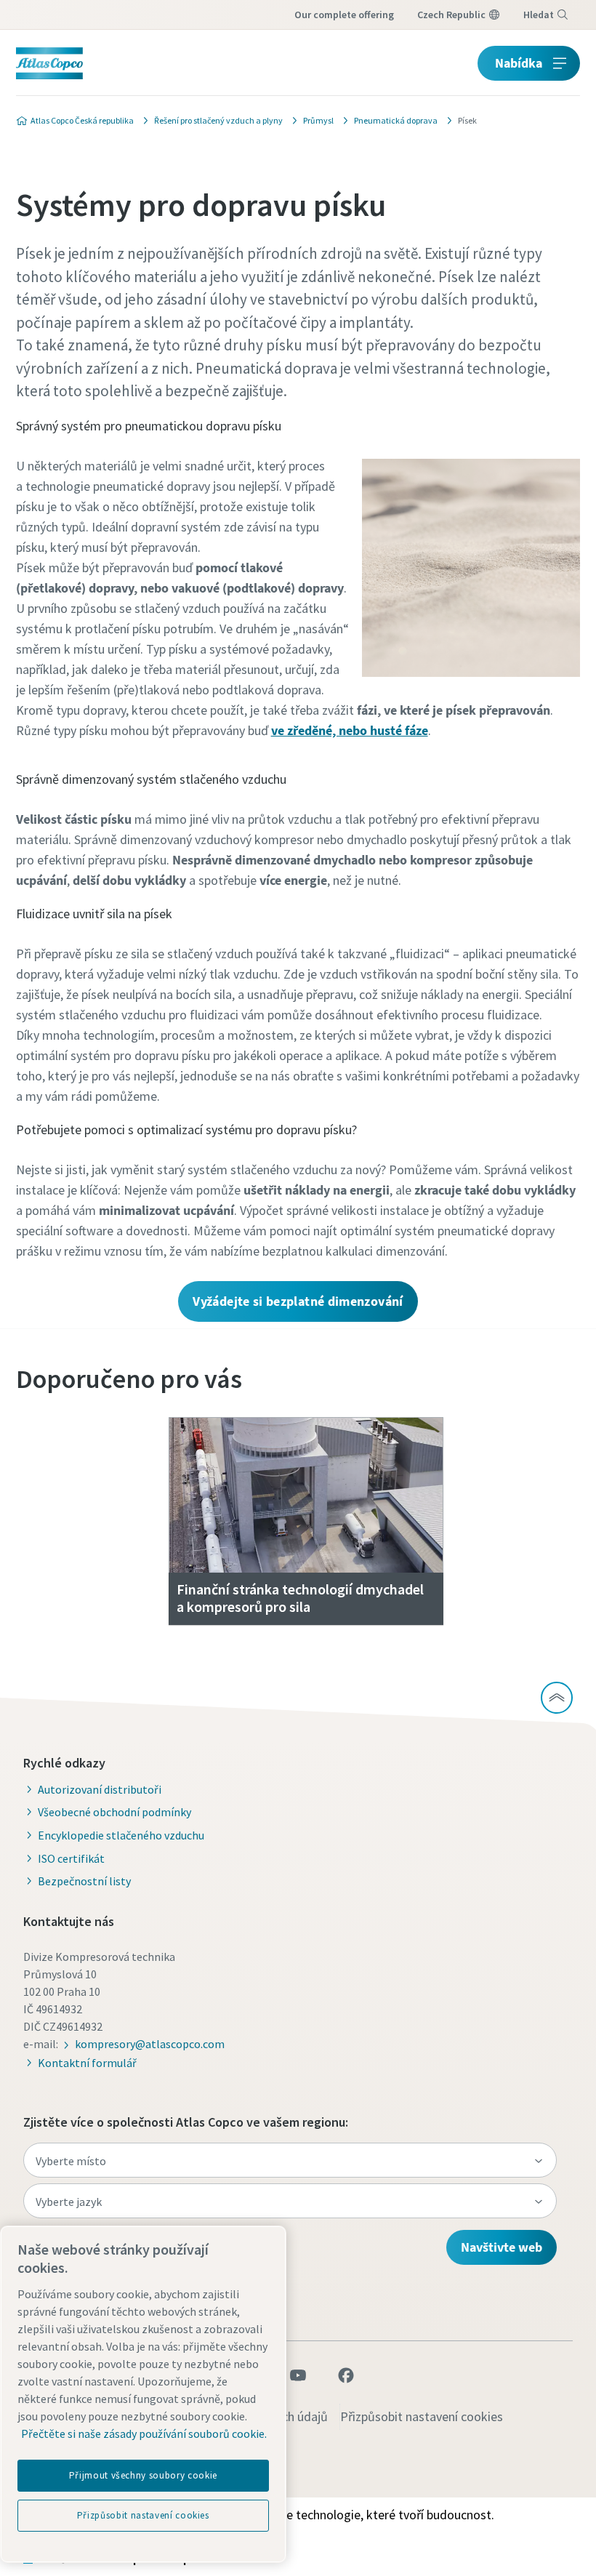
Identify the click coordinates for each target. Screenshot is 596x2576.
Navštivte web (502, 2247)
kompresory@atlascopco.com (150, 2044)
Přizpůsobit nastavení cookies (422, 2416)
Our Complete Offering (344, 15)
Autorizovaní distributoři (100, 1789)
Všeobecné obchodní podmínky (114, 1812)
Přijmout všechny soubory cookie (143, 2475)
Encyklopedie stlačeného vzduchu (121, 1835)
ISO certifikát (71, 1858)
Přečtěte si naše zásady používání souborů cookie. (144, 2433)
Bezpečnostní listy (84, 1881)
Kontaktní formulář (87, 2063)
